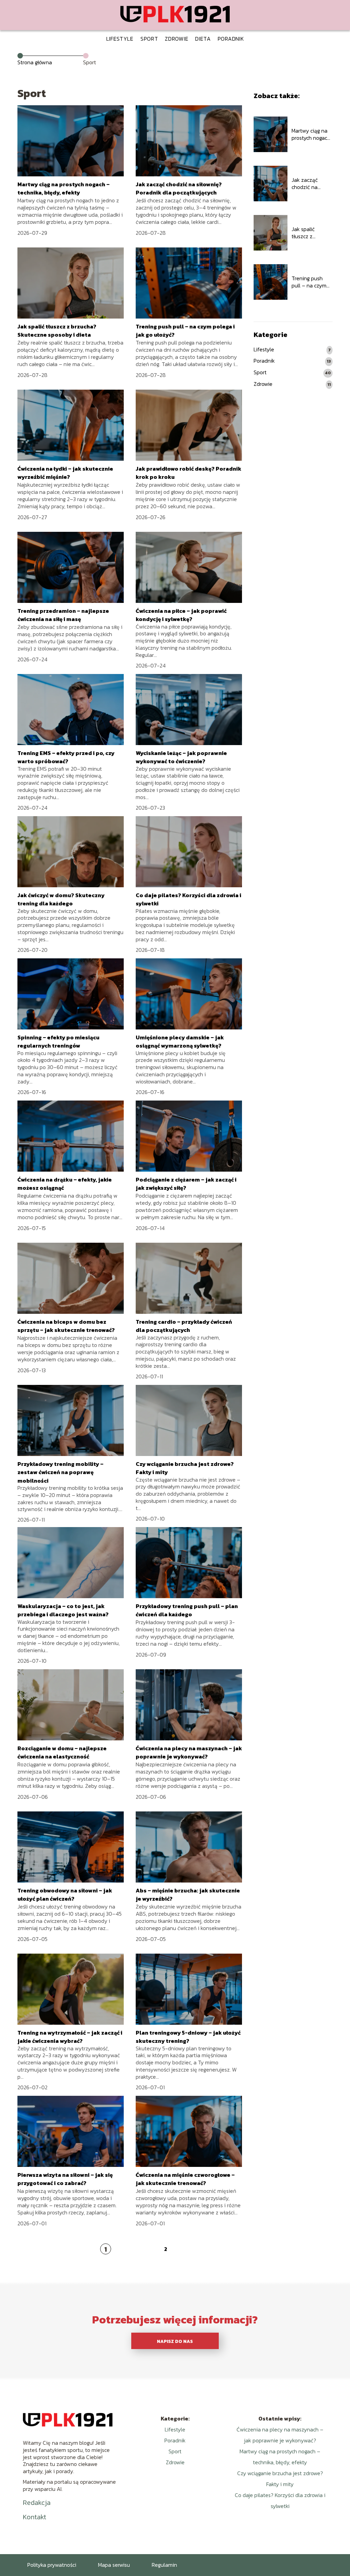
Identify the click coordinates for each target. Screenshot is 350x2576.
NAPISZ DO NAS (175, 2341)
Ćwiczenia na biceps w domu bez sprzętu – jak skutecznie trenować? (66, 1326)
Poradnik (231, 39)
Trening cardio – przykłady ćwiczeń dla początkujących (184, 1326)
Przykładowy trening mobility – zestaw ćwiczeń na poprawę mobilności (60, 1472)
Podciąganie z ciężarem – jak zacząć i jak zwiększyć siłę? (186, 1184)
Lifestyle (120, 39)
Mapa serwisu (114, 2565)
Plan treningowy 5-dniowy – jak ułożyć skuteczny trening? (188, 2037)
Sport (149, 39)
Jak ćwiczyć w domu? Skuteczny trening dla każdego (61, 899)
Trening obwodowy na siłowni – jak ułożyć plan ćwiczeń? (65, 1894)
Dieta (203, 39)
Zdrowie (177, 39)
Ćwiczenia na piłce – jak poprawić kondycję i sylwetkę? (181, 615)
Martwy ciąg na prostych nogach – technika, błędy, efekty (64, 188)
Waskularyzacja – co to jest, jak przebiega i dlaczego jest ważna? (63, 1610)
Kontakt (35, 2517)
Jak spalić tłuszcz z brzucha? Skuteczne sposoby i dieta (57, 331)
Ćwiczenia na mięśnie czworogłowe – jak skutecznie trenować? (185, 2179)
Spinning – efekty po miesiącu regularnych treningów (58, 1041)
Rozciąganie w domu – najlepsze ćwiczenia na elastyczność (62, 1752)
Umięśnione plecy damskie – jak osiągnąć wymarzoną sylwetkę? (180, 1041)
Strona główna (35, 62)
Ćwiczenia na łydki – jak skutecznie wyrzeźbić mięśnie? (65, 473)
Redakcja (37, 2503)
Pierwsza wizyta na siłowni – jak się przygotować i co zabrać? (65, 2179)
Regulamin (164, 2565)
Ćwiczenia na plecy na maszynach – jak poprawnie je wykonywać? (189, 1752)
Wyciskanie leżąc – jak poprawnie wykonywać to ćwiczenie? (181, 757)
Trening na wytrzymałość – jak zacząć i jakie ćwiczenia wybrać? (70, 2037)
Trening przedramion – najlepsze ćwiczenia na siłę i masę (63, 615)
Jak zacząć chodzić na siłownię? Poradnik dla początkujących (179, 188)
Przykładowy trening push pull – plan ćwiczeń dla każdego (187, 1610)
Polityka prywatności (52, 2565)
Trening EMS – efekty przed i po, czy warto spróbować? (66, 757)
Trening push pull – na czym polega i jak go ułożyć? (309, 282)
